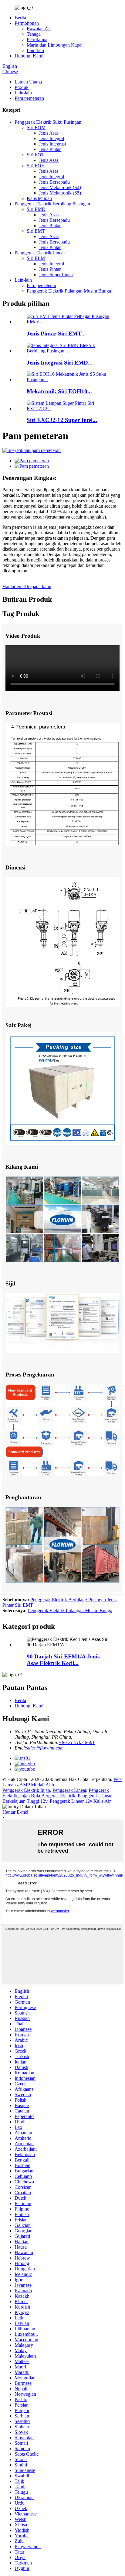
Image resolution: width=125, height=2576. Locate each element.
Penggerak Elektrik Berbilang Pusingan (52, 204)
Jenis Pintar (50, 149)
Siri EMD (36, 209)
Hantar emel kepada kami (27, 586)
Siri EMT (36, 231)
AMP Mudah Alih (37, 1785)
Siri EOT (35, 155)
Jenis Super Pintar (56, 275)
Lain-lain (35, 50)
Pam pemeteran (29, 98)
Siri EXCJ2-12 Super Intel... (62, 420)
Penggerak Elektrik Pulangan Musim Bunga (69, 291)
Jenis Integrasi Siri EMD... (60, 363)
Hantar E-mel (15, 1812)
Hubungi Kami (29, 56)
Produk (22, 87)
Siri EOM (36, 128)
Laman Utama (28, 82)
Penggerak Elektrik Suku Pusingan (48, 122)
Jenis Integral (51, 138)
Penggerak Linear (69, 1790)
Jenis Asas (49, 133)
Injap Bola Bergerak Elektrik (48, 1796)
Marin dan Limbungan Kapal (55, 45)
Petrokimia (37, 39)
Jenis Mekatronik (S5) (60, 193)
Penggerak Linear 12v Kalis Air (80, 1801)
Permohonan (27, 23)
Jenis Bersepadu (54, 182)
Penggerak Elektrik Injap (26, 1790)
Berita (20, 18)
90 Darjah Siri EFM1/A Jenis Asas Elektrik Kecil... (63, 1660)
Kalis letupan (39, 198)
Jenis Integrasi (52, 144)
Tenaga (34, 34)
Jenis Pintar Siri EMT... (56, 334)
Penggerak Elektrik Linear (40, 253)
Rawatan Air (39, 29)
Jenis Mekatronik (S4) (60, 187)
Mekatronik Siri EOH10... (59, 391)
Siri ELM (36, 258)
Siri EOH (36, 166)
